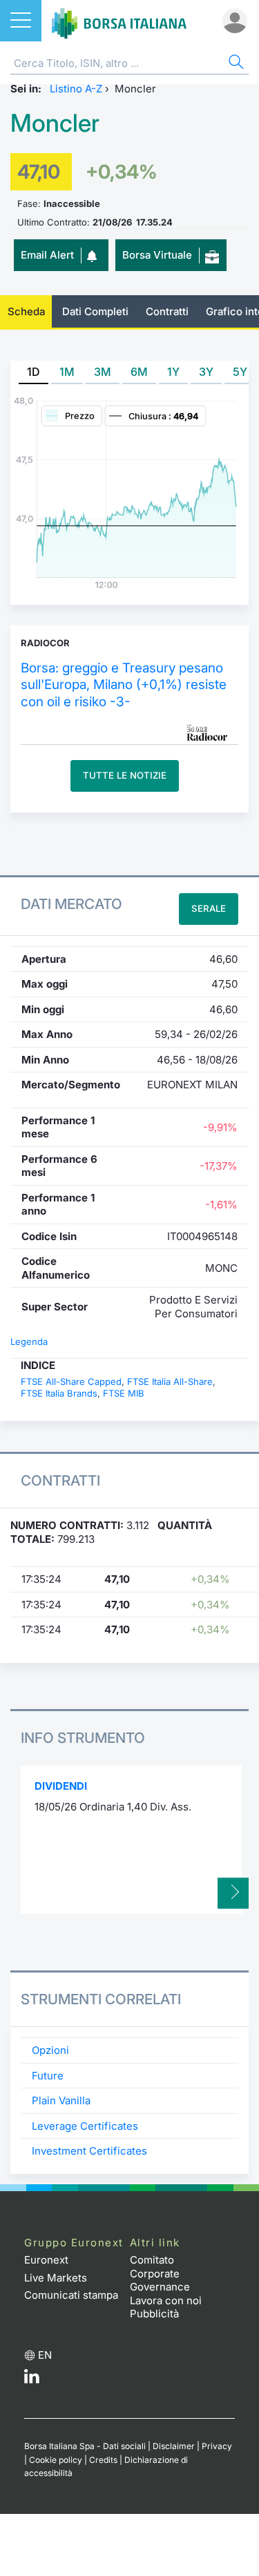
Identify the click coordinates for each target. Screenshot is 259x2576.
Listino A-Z (76, 89)
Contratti (167, 311)
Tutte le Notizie (125, 775)
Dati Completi (95, 311)
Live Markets (56, 2278)
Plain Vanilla (61, 2100)
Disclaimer (174, 2446)
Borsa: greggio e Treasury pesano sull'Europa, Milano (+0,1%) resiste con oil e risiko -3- (124, 685)
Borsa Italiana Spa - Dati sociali (85, 2446)
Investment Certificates (89, 2151)
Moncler (55, 123)
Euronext (46, 2260)
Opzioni (50, 2050)
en (45, 2355)
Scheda (26, 311)
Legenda (29, 1341)
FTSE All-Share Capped (71, 1381)
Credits (103, 2460)
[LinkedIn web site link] (32, 2380)
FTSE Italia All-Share (170, 1381)
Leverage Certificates (85, 2126)
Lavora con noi (166, 2300)
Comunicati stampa (71, 2295)
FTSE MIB (124, 1393)
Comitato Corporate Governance (160, 2273)
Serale (209, 908)
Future (48, 2076)
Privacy (217, 2446)
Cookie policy (56, 2460)
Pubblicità (154, 2314)
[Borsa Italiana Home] (119, 21)
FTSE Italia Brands (59, 1393)
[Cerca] (235, 64)
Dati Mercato (71, 904)
